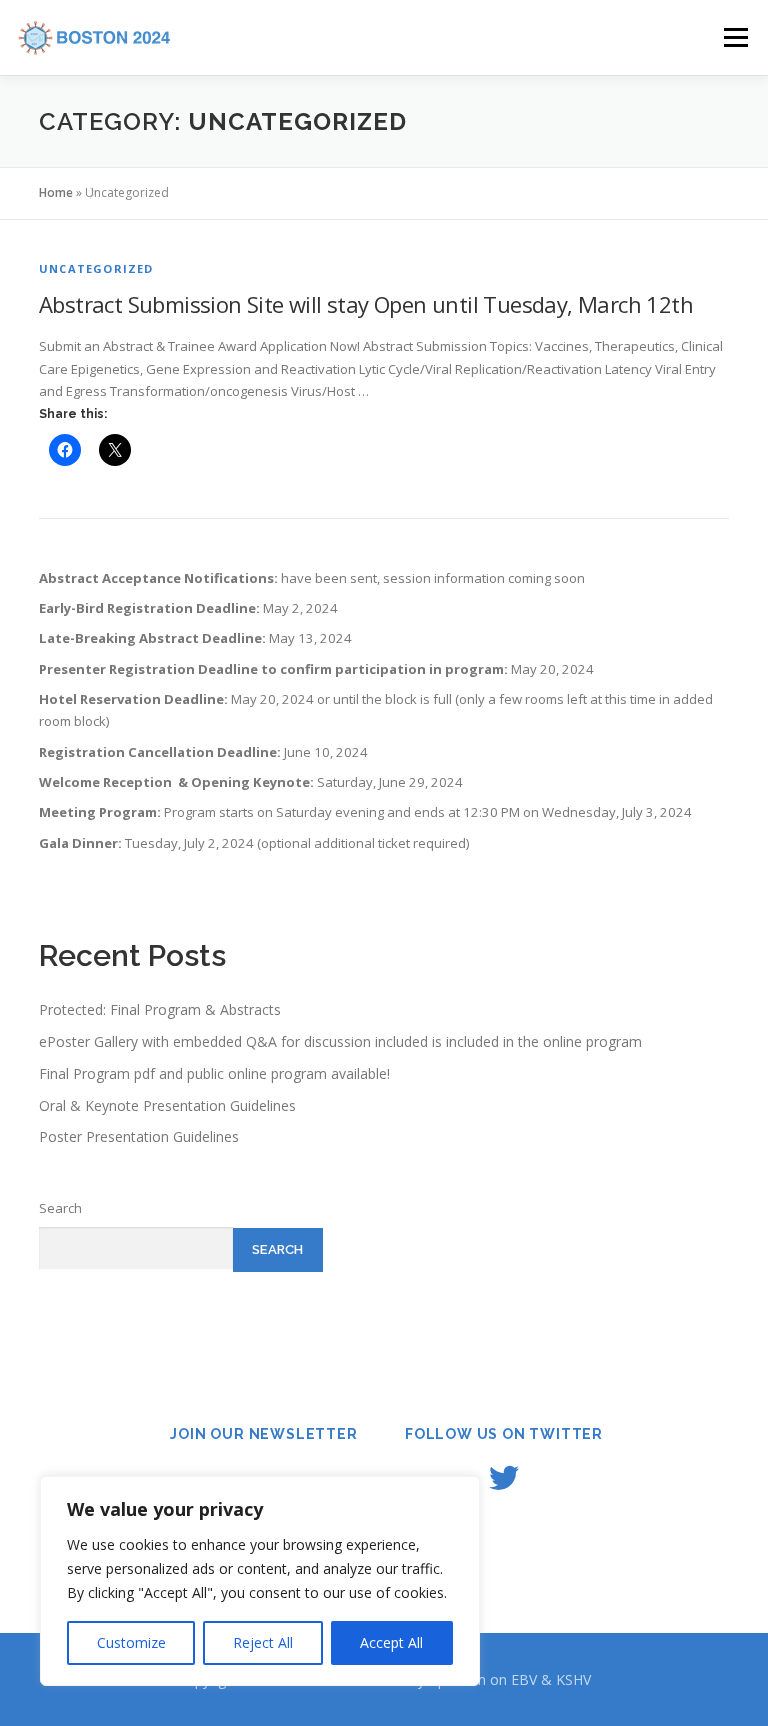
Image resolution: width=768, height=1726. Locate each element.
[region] (260, 1581)
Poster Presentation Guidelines (139, 1136)
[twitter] (504, 1478)
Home (56, 192)
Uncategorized (96, 268)
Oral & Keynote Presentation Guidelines (167, 1105)
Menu (735, 37)
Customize (131, 1642)
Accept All (391, 1642)
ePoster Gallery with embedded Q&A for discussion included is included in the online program (340, 1041)
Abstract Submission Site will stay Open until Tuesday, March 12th (366, 304)
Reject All (263, 1642)
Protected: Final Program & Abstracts (160, 1009)
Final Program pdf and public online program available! (214, 1073)
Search (60, 1208)
